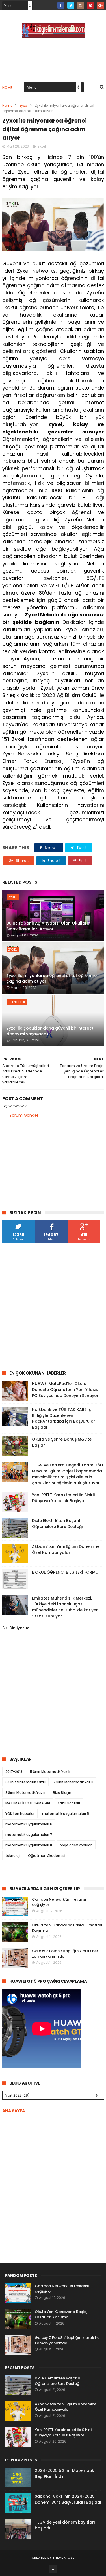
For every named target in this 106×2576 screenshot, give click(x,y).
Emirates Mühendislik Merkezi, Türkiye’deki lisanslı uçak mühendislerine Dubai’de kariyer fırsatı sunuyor (65, 1607)
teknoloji (17, 1002)
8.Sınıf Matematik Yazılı (25, 1793)
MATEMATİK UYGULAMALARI (28, 1803)
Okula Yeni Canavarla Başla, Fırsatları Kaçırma (61, 2315)
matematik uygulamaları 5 (66, 1814)
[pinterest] (91, 5)
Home (7, 88)
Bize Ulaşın (62, 1793)
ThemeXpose (63, 2558)
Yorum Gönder (24, 1115)
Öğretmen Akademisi (47, 1856)
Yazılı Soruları (69, 1803)
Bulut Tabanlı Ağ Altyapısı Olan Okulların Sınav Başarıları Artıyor (48, 926)
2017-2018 (14, 1772)
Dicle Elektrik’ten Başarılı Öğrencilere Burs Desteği (57, 1524)
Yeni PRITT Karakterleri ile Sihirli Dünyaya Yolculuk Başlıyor (63, 1498)
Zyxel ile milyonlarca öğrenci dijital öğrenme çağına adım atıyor (52, 978)
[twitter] (71, 5)
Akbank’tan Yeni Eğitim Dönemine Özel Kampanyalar (66, 1549)
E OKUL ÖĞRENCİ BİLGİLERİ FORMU (65, 1572)
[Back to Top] (53, 2569)
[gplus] (100, 5)
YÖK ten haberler (20, 1814)
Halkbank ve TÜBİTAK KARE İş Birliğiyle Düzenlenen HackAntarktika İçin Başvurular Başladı (64, 1418)
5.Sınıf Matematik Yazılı (50, 1772)
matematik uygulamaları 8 (29, 1845)
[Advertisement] (53, 1307)
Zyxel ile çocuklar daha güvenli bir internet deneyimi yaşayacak (50, 1031)
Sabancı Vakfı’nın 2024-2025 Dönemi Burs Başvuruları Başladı (68, 2499)
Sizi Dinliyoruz (16, 1628)
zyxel (24, 105)
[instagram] (81, 5)
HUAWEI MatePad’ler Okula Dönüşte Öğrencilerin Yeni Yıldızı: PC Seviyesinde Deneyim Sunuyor (65, 1390)
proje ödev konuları (76, 1845)
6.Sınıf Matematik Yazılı (25, 1782)
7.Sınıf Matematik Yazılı (73, 1782)
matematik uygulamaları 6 (29, 1824)
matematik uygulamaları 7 (29, 1835)
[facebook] (61, 5)
